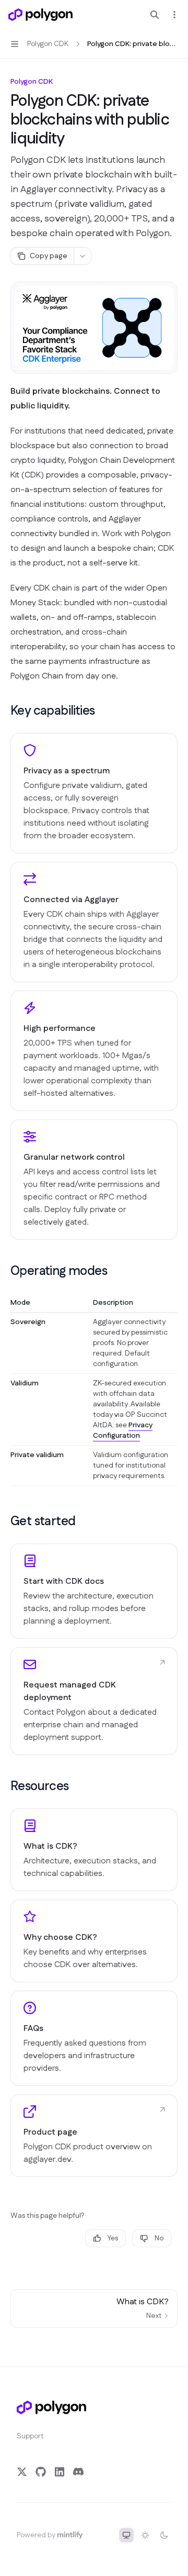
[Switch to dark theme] (164, 2535)
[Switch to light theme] (145, 2535)
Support (30, 2436)
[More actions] (174, 15)
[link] (94, 1591)
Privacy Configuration (123, 1430)
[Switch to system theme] (126, 2535)
